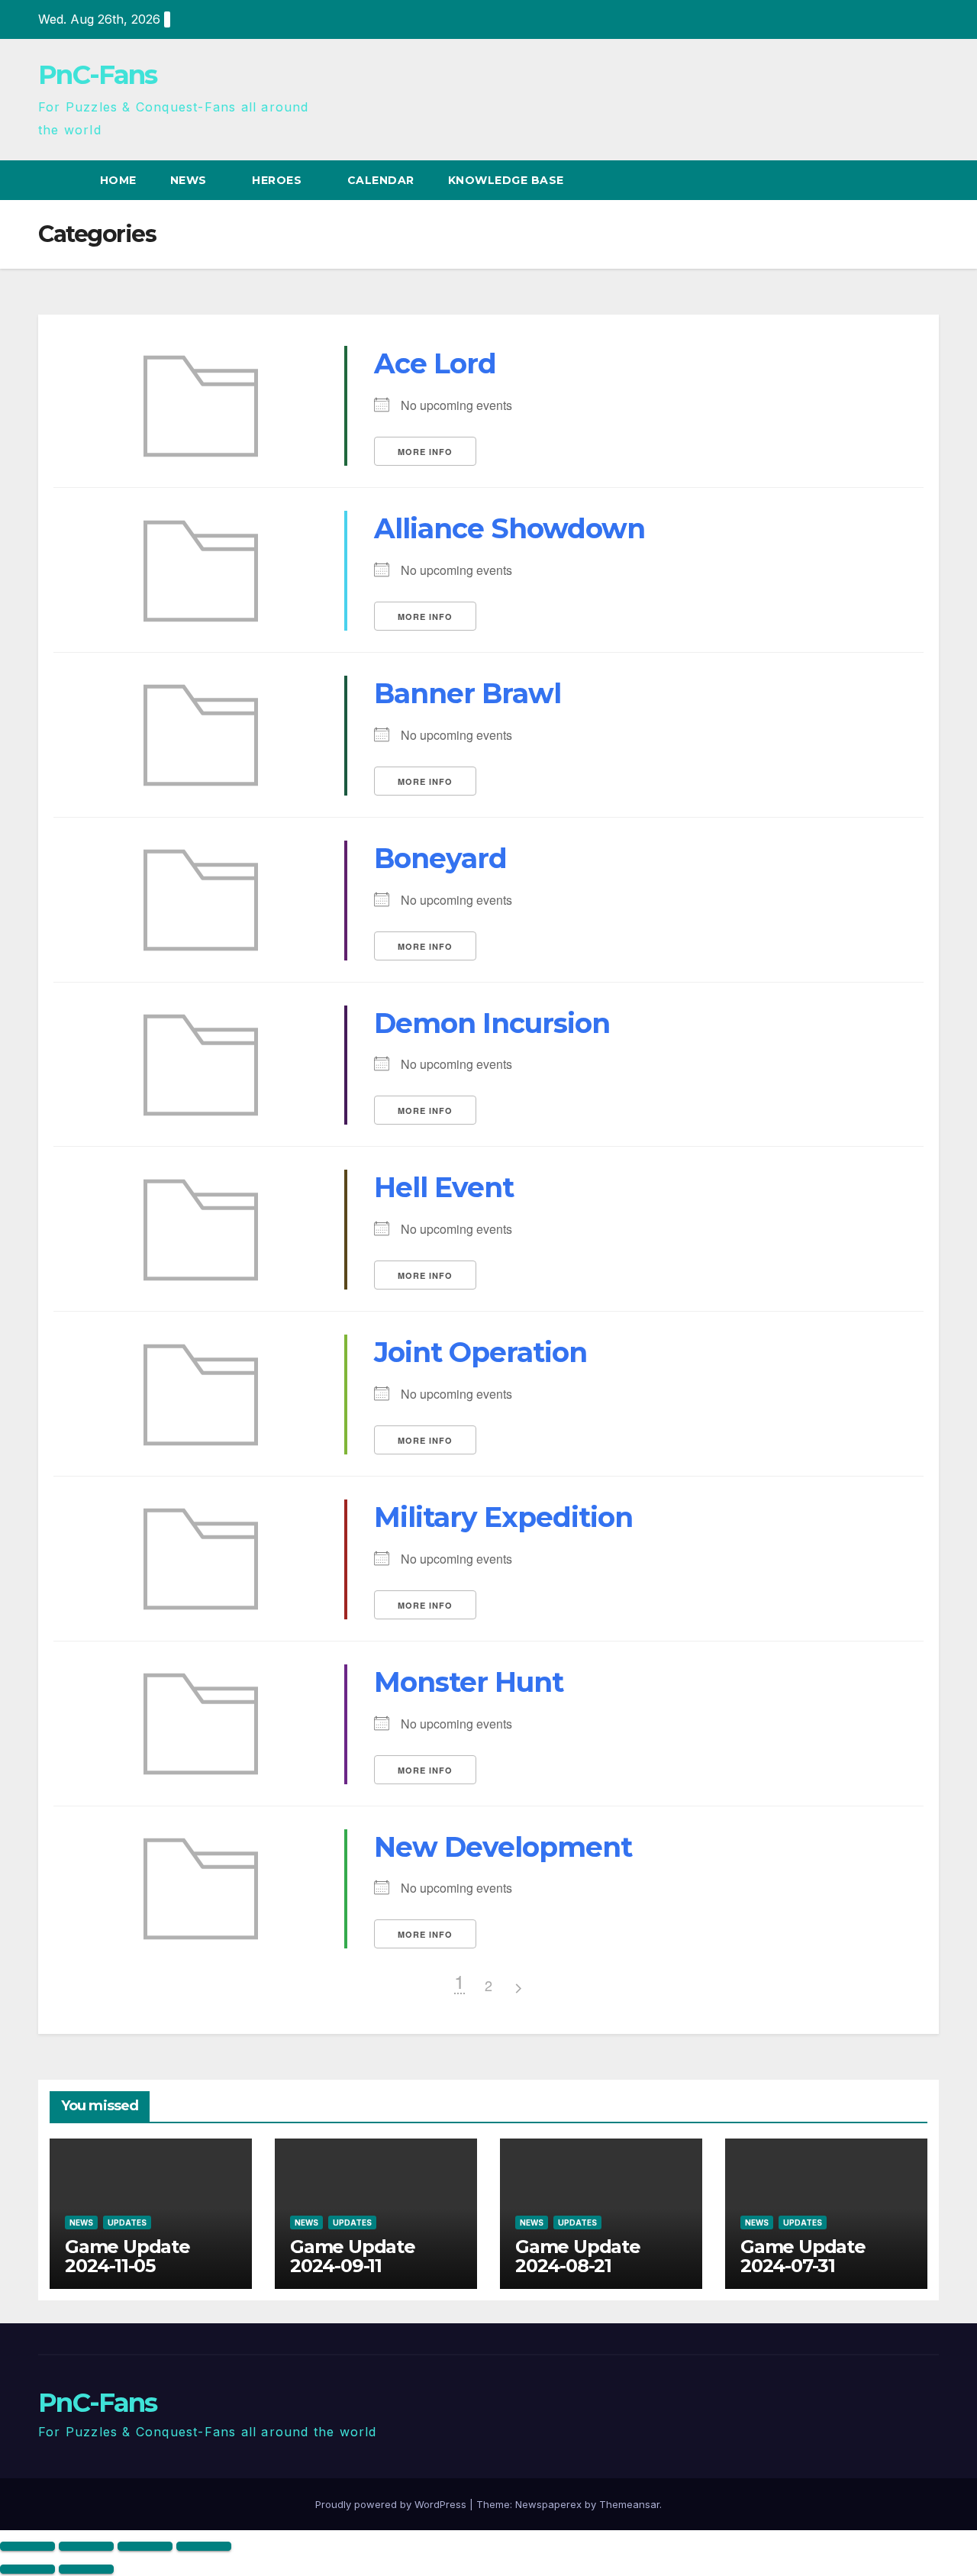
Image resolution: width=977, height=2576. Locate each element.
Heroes (279, 180)
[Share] (145, 2546)
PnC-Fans (97, 75)
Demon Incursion (492, 1023)
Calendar (381, 180)
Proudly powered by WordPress (392, 2504)
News (190, 180)
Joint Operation (480, 1352)
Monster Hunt (469, 1682)
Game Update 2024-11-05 (127, 2256)
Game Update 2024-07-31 (803, 2256)
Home (118, 180)
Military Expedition (503, 1517)
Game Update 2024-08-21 (578, 2256)
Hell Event (444, 1187)
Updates (127, 2223)
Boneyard (440, 858)
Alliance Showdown (509, 528)
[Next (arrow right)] (86, 2569)
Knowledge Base (508, 180)
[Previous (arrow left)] (27, 2569)
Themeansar (629, 2504)
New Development (503, 1847)
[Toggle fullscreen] (86, 2546)
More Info (425, 452)
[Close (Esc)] (204, 2546)
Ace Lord (435, 363)
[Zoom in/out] (27, 2546)
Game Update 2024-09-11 (353, 2256)
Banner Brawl (468, 693)
